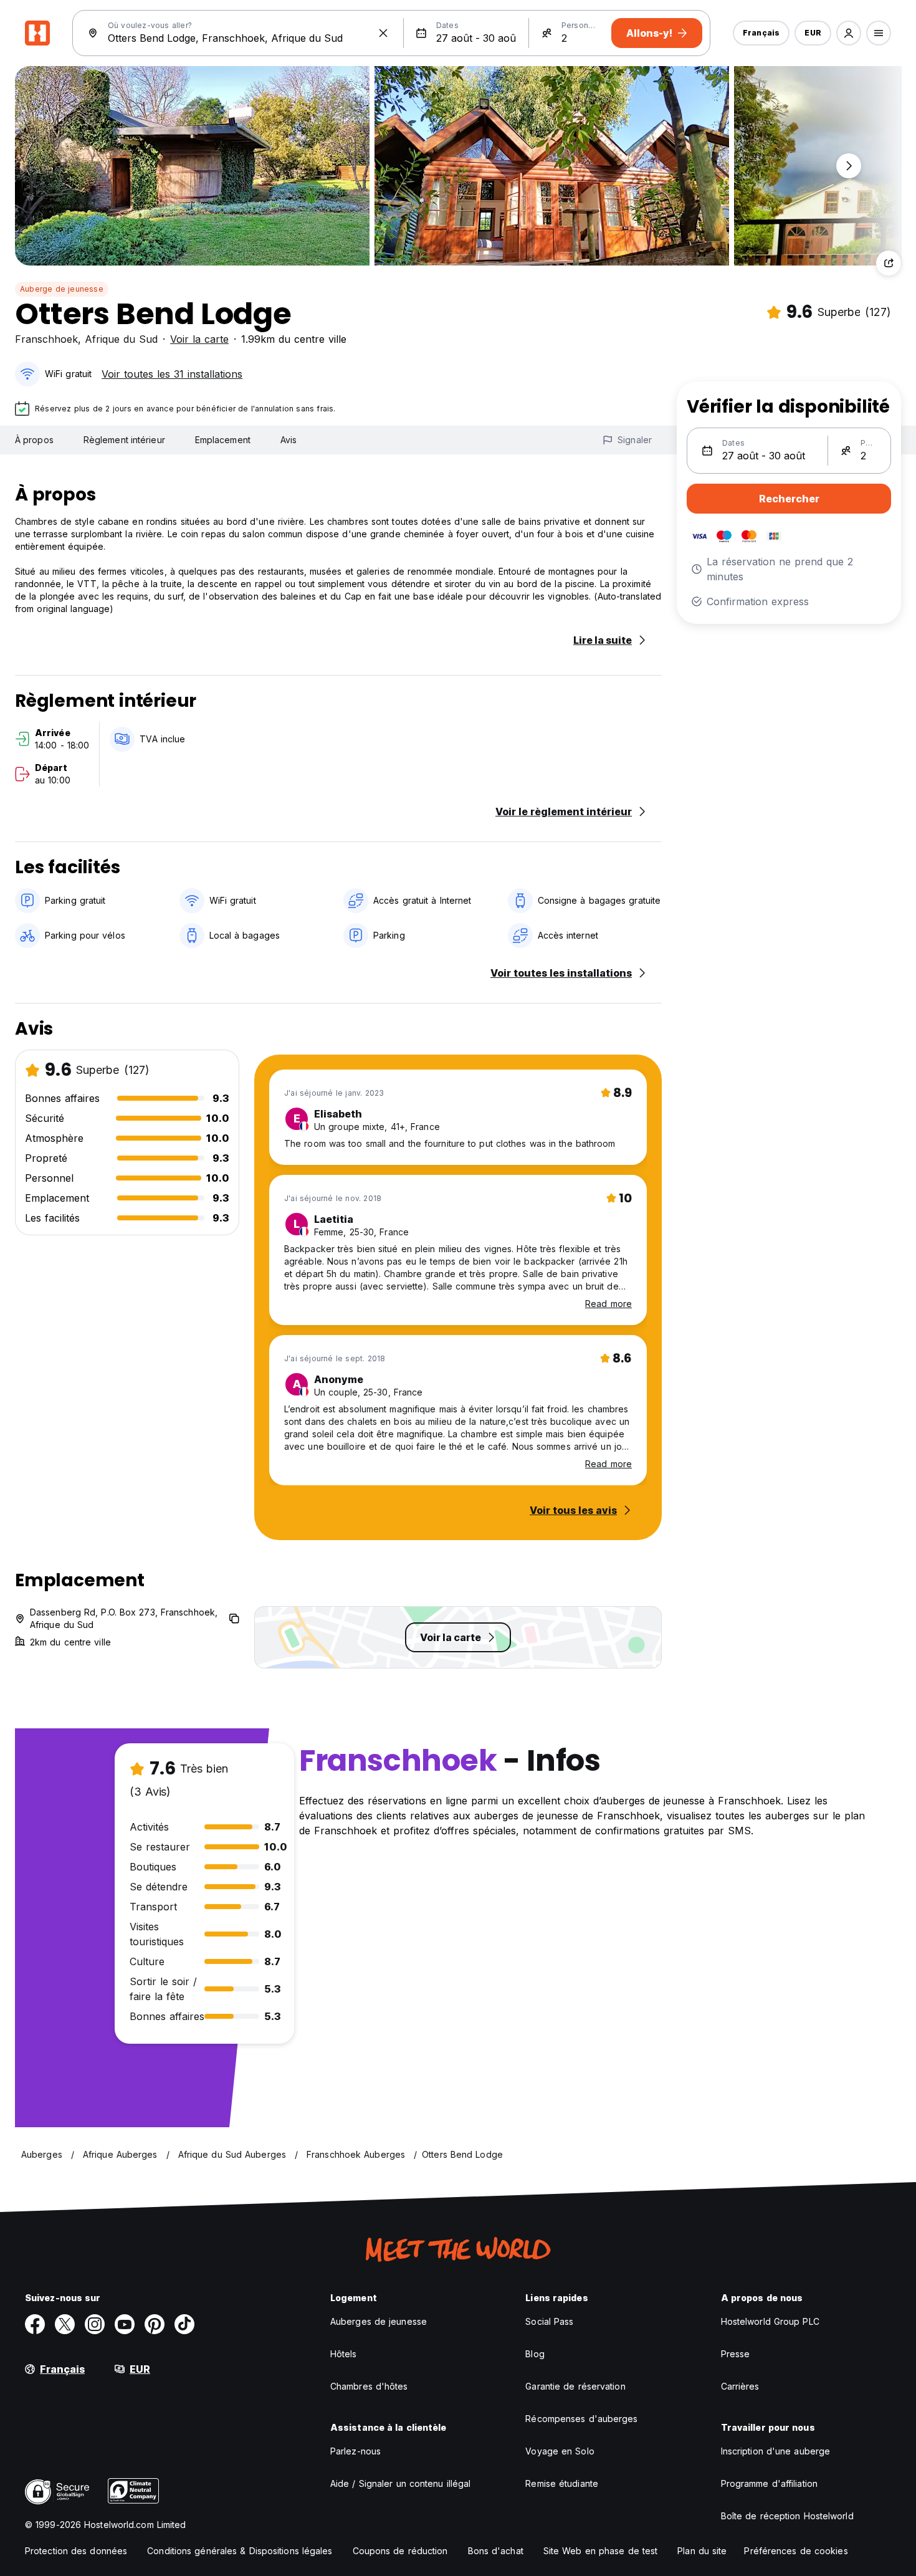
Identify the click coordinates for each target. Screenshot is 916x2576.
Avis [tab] (289, 440)
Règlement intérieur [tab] (124, 440)
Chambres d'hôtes (369, 2386)
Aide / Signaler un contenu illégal (400, 2483)
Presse (736, 2354)
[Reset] (383, 33)
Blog (535, 2354)
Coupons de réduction (400, 2551)
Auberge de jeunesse (62, 289)
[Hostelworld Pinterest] (155, 2324)
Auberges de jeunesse (379, 2321)
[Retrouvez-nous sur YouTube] (125, 2324)
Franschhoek (46, 339)
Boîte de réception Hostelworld (787, 2516)
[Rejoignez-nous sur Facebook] (35, 2324)
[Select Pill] (849, 33)
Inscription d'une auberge (776, 2451)
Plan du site (702, 2551)
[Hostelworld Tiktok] (184, 2324)
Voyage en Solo (560, 2451)
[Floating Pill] (849, 166)
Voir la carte (199, 339)
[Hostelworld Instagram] (95, 2324)
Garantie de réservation (575, 2386)
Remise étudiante (562, 2483)
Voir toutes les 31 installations (172, 374)
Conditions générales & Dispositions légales (240, 2551)
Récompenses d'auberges (581, 2419)
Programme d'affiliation (769, 2483)
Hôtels (344, 2354)
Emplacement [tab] (223, 440)
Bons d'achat (496, 2551)
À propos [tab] (34, 440)
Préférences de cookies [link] (796, 2551)
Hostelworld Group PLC (770, 2321)
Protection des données (76, 2551)
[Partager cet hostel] (889, 263)
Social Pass (549, 2321)
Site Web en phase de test (601, 2551)
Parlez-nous (355, 2451)
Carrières (740, 2386)
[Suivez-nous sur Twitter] (65, 2324)
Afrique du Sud (121, 339)
